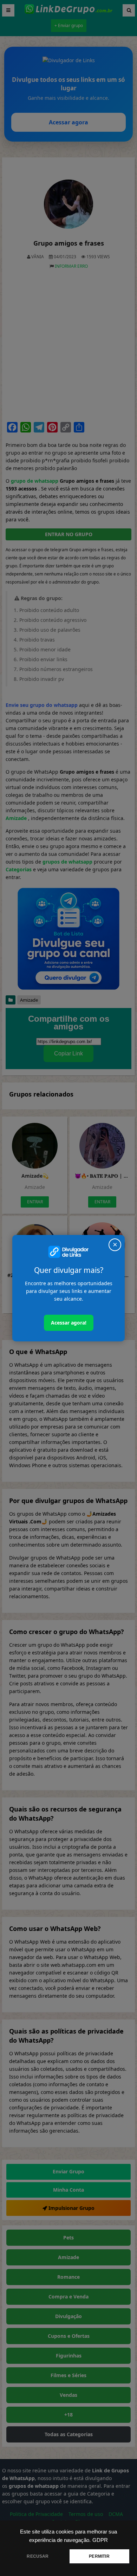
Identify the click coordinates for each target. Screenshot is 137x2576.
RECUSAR (38, 2556)
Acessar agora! (69, 1323)
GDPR (100, 2540)
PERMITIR (99, 2556)
